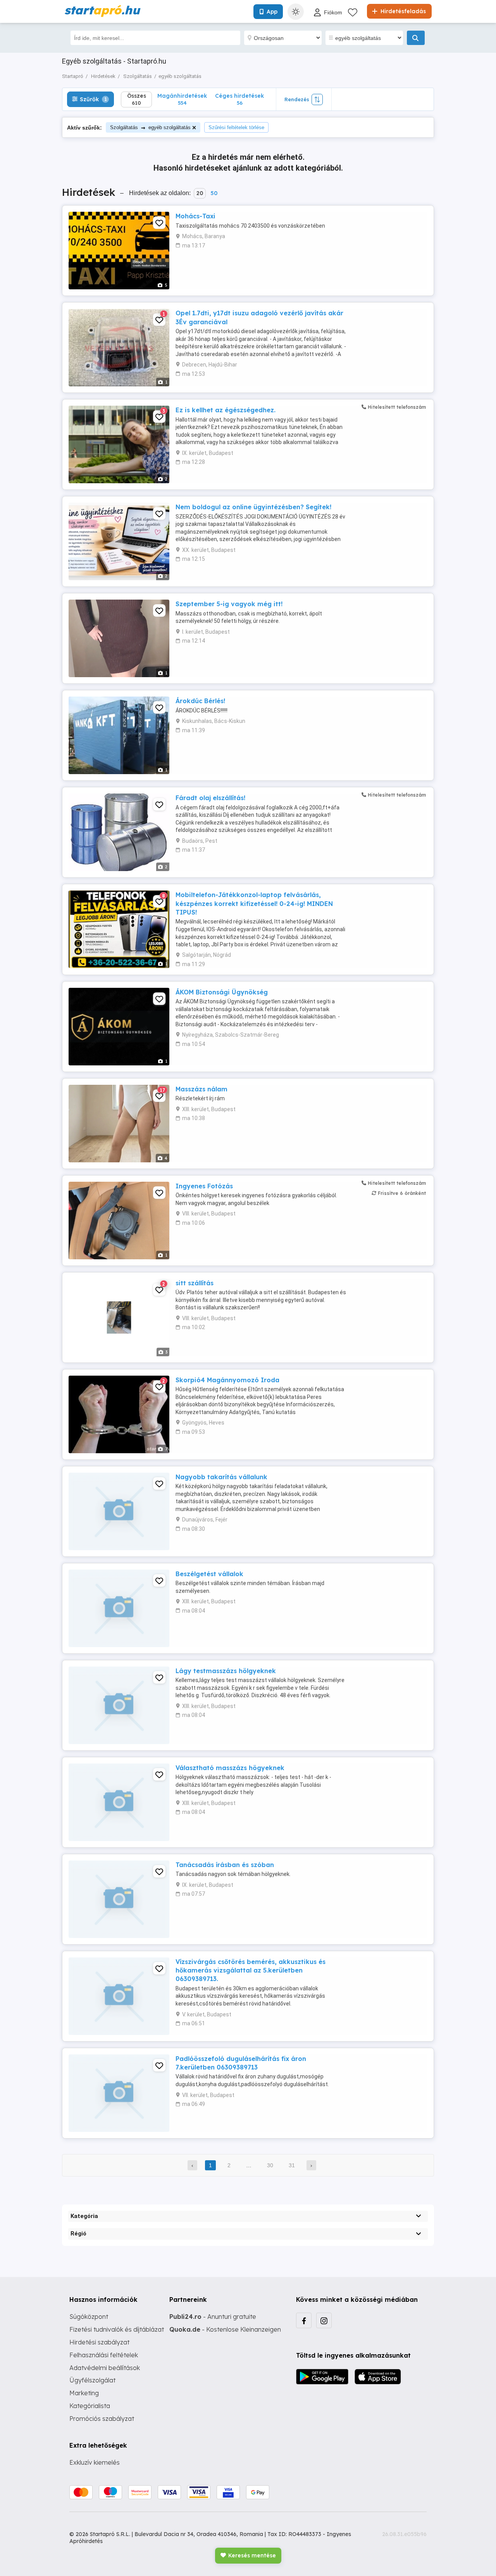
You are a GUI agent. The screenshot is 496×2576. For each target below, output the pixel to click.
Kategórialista (90, 2406)
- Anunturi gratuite (213, 2317)
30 (270, 2165)
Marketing (84, 2393)
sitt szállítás (195, 1283)
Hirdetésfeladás (402, 11)
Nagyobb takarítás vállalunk (221, 1477)
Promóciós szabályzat (102, 2419)
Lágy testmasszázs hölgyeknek (226, 1671)
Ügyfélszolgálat (92, 2380)
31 (292, 2165)
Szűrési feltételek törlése (236, 127)
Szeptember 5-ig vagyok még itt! (229, 604)
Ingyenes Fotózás (204, 1186)
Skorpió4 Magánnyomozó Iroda (227, 1380)
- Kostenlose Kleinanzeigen (225, 2329)
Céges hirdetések (239, 99)
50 (214, 193)
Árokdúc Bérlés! (200, 701)
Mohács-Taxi (195, 216)
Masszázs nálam (201, 1089)
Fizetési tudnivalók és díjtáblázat (117, 2329)
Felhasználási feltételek (104, 2355)
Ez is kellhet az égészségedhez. (226, 410)
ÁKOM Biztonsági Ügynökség (222, 992)
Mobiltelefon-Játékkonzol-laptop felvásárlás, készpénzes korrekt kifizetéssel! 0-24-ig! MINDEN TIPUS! (254, 903)
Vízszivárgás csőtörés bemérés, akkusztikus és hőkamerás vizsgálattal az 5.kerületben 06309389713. (251, 1970)
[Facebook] (304, 2320)
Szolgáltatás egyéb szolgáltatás (150, 127)
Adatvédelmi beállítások (105, 2368)
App (272, 12)
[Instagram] (324, 2320)
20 (200, 193)
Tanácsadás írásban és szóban (225, 1865)
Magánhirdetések (182, 99)
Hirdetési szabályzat (99, 2342)
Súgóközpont (89, 2317)
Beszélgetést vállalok (209, 1574)
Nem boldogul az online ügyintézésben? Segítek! (253, 507)
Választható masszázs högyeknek (230, 1768)
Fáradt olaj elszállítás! (210, 798)
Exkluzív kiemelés (95, 2462)
